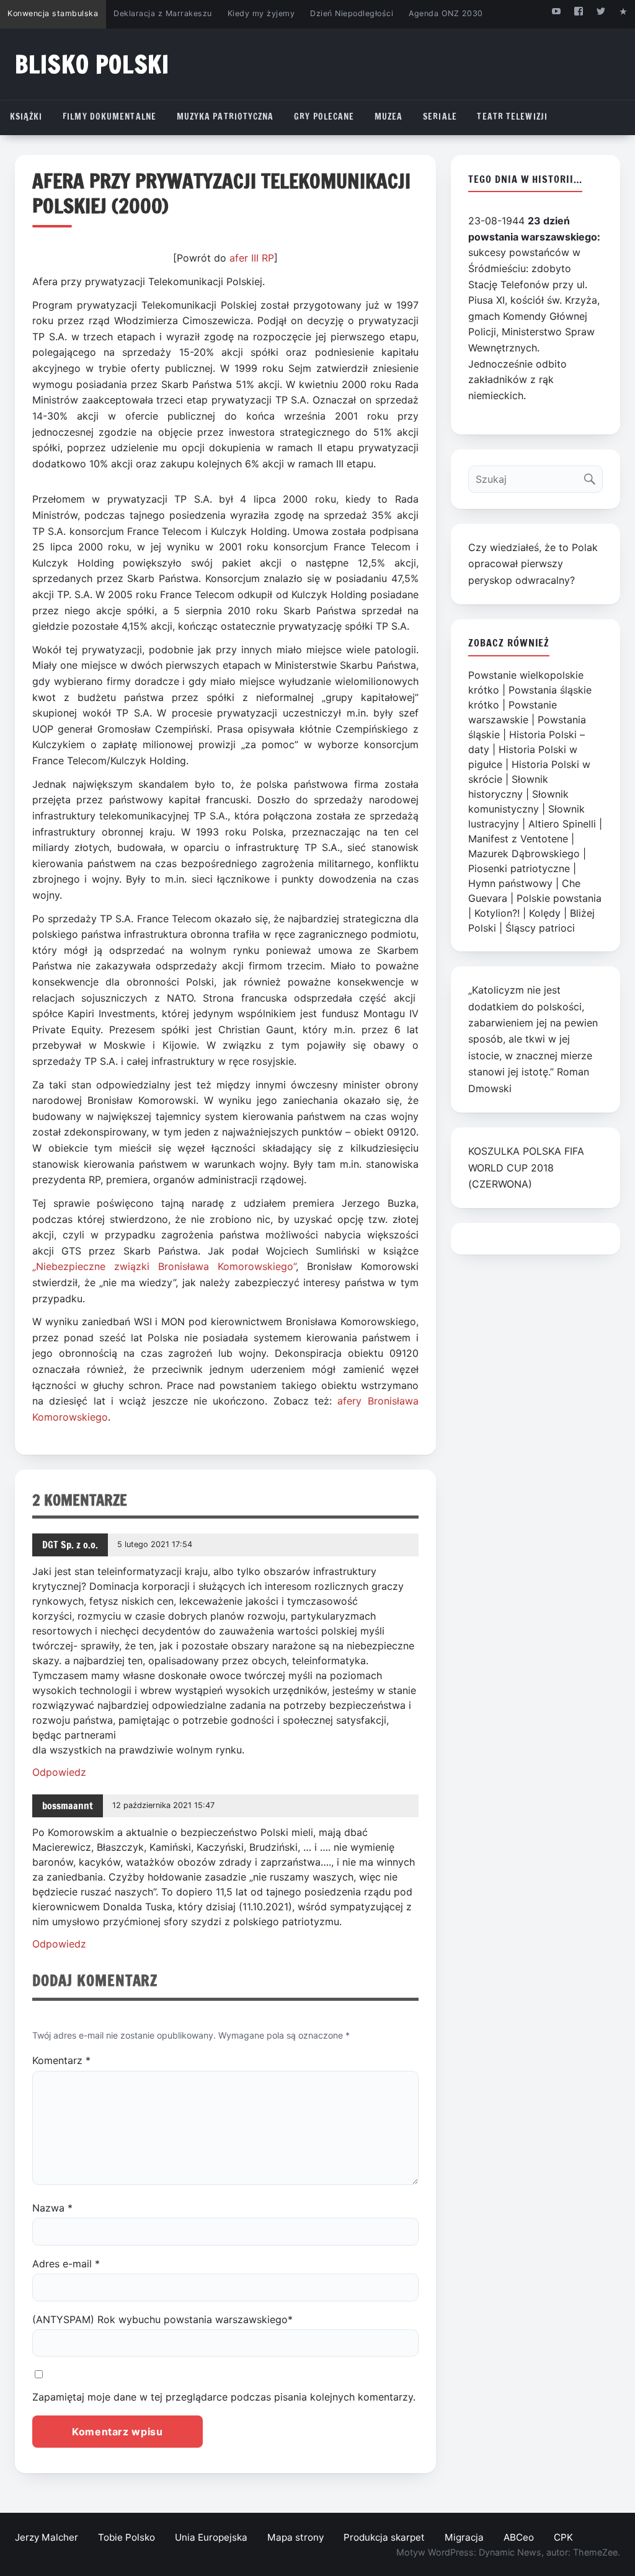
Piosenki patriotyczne (519, 868)
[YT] (556, 11)
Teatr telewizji (512, 117)
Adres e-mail (66, 2264)
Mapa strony (295, 2537)
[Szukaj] (593, 476)
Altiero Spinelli (562, 824)
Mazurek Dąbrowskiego (524, 854)
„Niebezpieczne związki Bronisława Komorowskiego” (164, 1266)
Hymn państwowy (510, 883)
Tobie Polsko (127, 2537)
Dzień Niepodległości (352, 13)
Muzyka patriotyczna (225, 117)
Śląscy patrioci (540, 928)
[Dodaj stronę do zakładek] (624, 11)
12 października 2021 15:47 (163, 1805)
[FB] (578, 11)
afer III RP (252, 258)
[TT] (601, 11)
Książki (26, 117)
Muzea (389, 117)
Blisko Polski (92, 64)
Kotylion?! (497, 913)
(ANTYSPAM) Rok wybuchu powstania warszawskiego (162, 2319)
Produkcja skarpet (384, 2537)
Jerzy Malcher (47, 2537)
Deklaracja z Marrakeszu (162, 13)
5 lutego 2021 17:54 (155, 1544)
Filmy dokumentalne (109, 117)
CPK (563, 2537)
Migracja (464, 2537)
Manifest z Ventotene (518, 839)
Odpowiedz (59, 1772)
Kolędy (545, 913)
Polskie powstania (559, 898)
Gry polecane (324, 117)
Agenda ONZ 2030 (446, 13)
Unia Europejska (211, 2537)
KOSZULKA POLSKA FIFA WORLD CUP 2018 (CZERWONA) (526, 1167)
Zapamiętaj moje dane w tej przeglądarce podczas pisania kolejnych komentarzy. (224, 2397)
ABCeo (519, 2537)
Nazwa (52, 2208)
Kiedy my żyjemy (261, 13)
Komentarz (61, 2060)
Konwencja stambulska (53, 13)
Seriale (440, 117)
